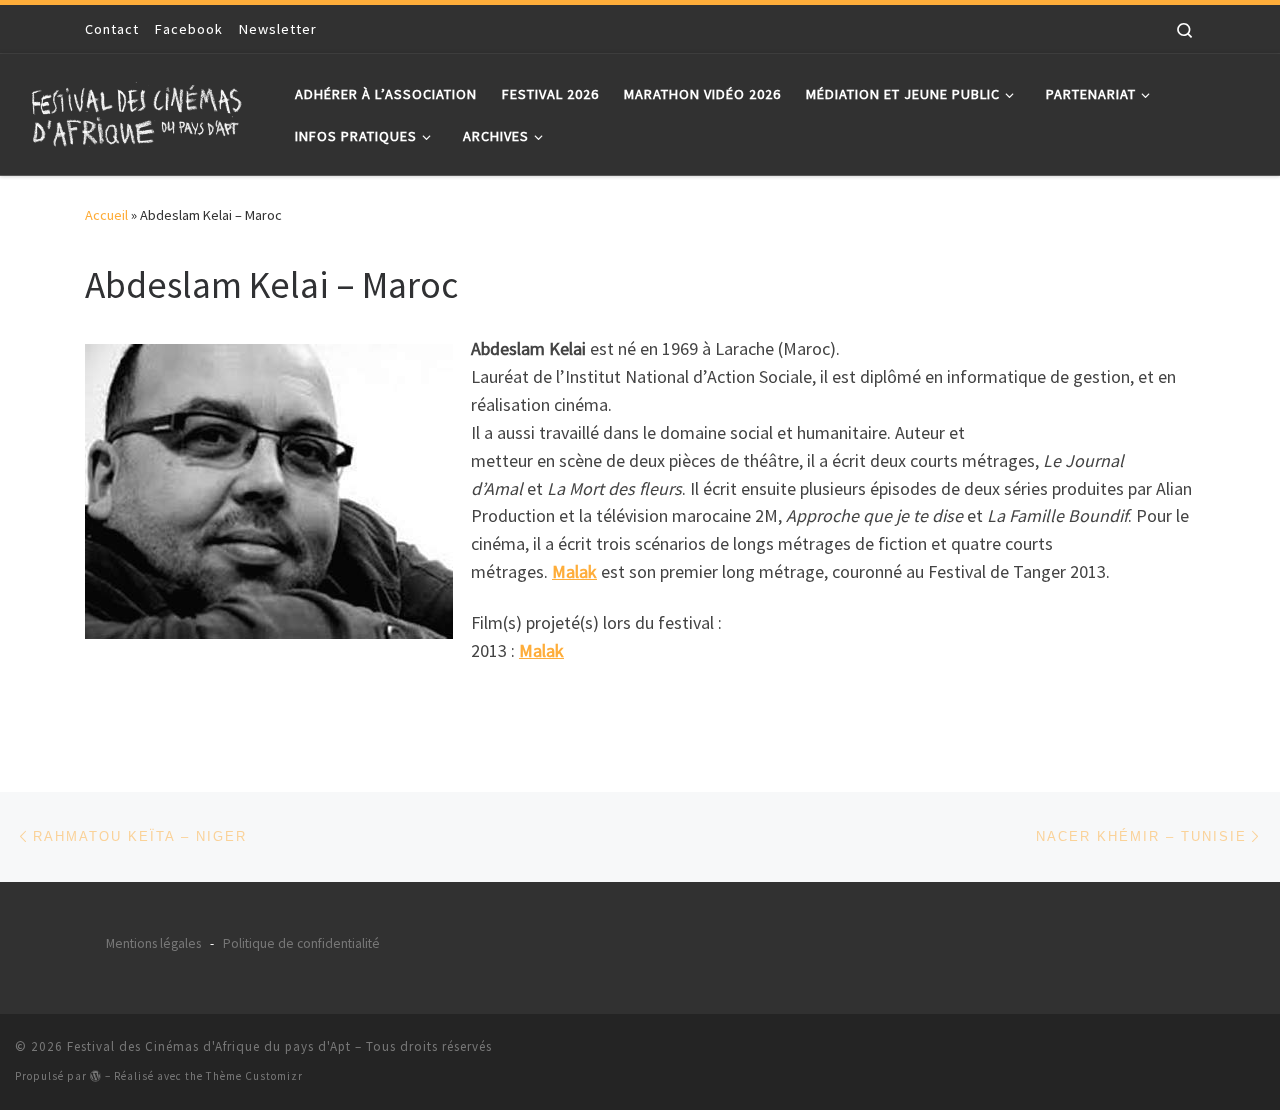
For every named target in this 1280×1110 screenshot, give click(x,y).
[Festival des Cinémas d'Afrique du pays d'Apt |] (140, 110)
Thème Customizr (254, 1076)
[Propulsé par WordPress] (96, 1075)
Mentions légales (153, 943)
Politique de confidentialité (301, 943)
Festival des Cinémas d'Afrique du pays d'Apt (209, 1046)
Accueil (106, 215)
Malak (574, 571)
